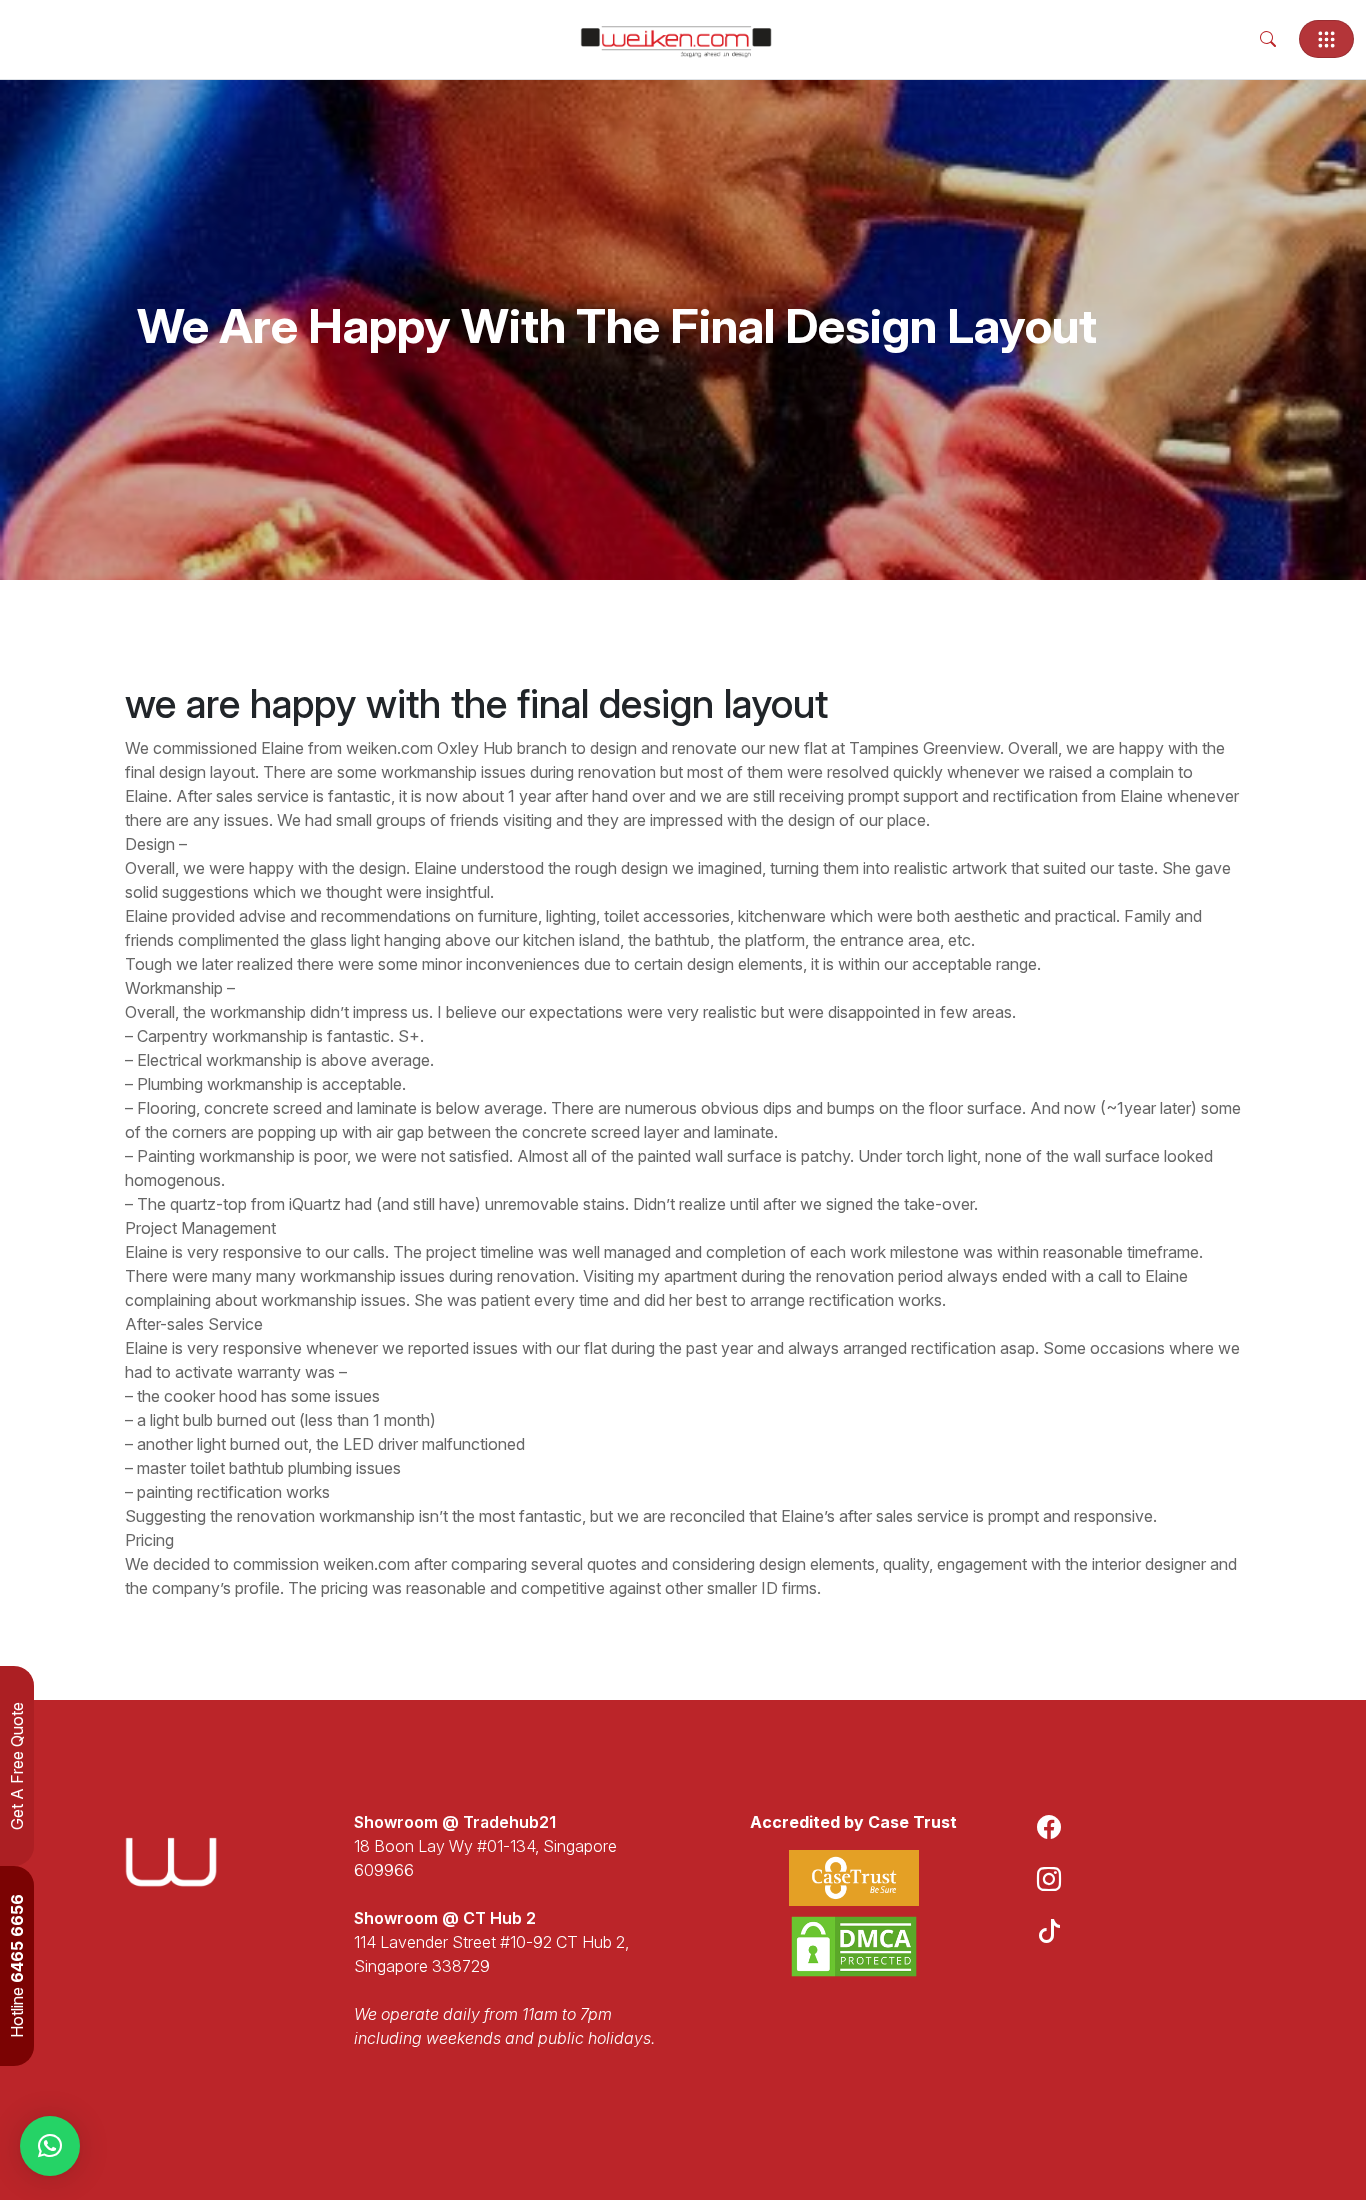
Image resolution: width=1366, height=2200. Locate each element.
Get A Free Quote (17, 1766)
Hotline (17, 1966)
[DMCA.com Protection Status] (854, 1946)
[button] (50, 2146)
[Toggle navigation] (1326, 39)
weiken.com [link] (389, 748)
